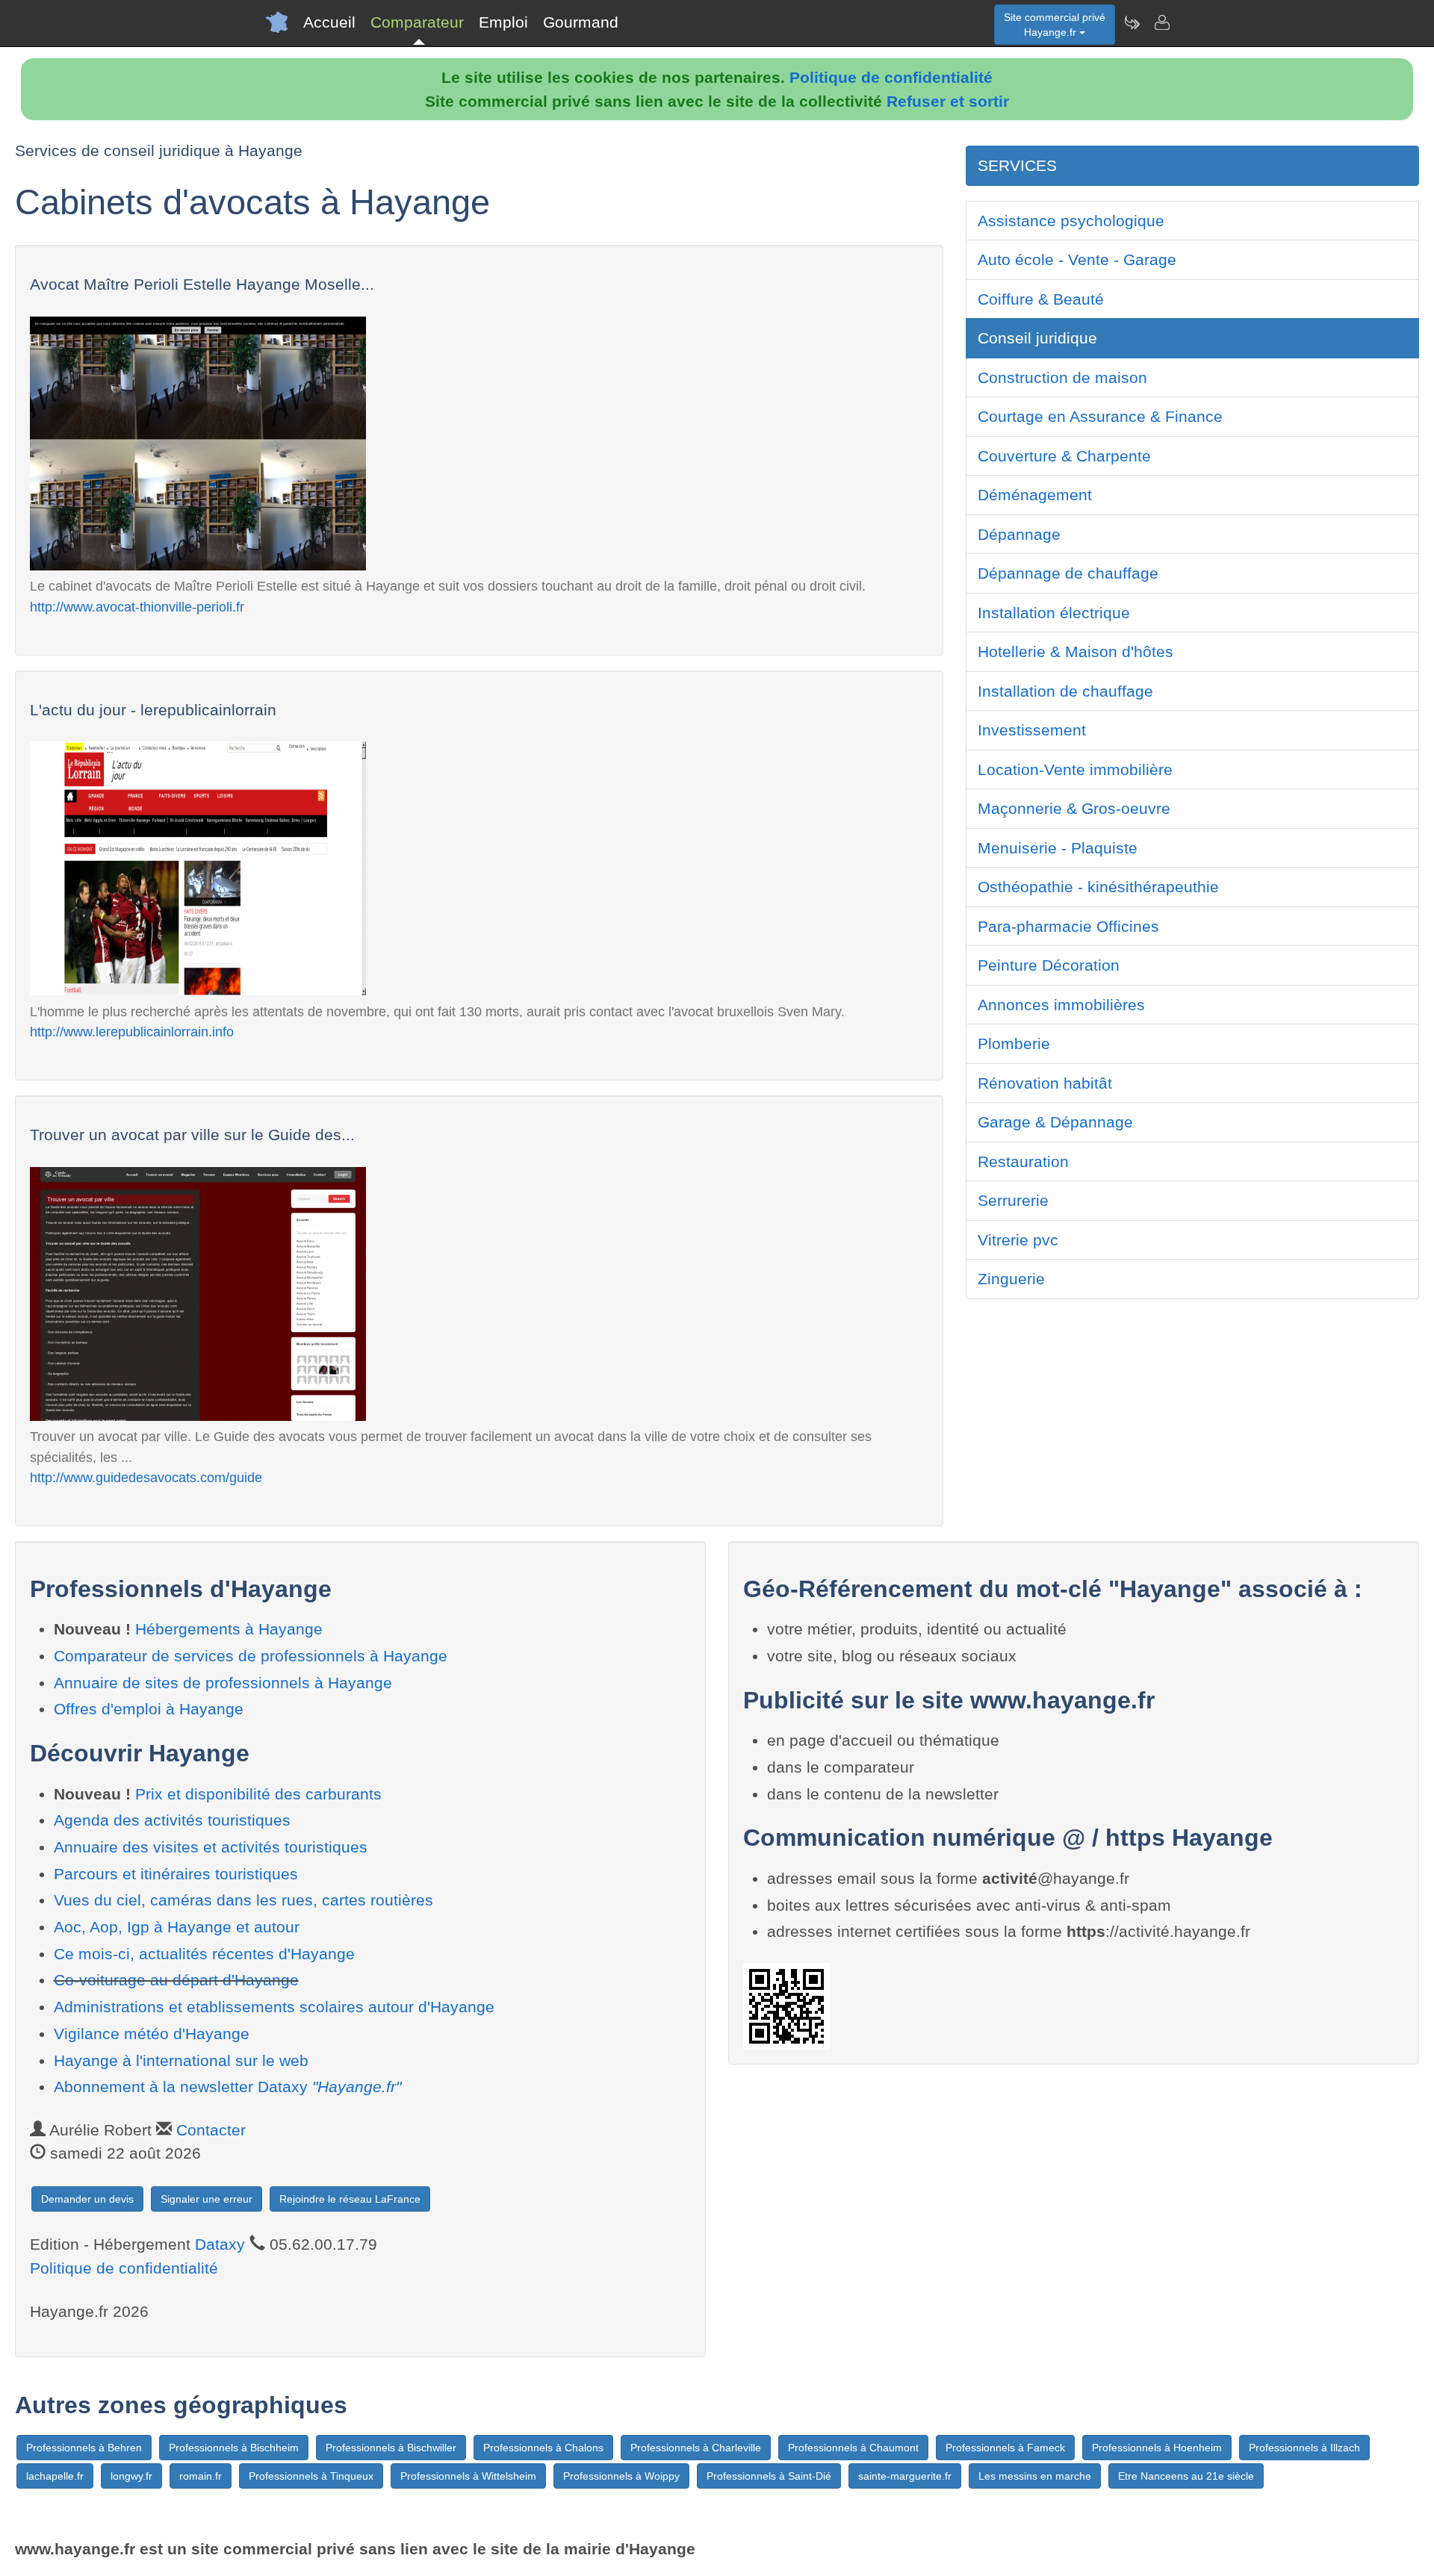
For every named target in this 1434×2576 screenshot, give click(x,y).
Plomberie (1014, 1043)
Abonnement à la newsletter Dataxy (227, 2087)
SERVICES (1017, 165)
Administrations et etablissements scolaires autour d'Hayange (274, 2007)
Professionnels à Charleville (696, 2448)
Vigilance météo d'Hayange (152, 2034)
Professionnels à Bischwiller (391, 2448)
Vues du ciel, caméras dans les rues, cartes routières (243, 1900)
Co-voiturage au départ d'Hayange (176, 1980)
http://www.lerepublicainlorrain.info (132, 1032)
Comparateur (417, 22)
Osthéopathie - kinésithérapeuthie (1098, 887)
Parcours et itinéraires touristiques (176, 1874)
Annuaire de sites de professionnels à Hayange (223, 1683)
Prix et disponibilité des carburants (258, 1794)
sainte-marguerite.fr (905, 2476)
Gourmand (581, 22)
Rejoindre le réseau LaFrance (350, 2199)
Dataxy (220, 2244)
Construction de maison (1062, 377)
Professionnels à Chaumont (853, 2448)
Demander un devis (87, 2199)
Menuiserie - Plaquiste (1058, 848)
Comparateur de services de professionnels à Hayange (251, 1656)
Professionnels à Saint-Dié (769, 2476)
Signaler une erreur (207, 2199)
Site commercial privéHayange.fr (1055, 25)
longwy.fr (131, 2476)
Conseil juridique (1037, 338)
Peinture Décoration (1049, 965)
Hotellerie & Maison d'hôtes (1075, 651)
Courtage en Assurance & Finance (1100, 416)
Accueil (329, 22)
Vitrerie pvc (1018, 1240)
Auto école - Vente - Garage (1077, 259)
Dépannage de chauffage (1068, 573)
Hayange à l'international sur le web (181, 2060)
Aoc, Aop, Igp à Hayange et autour (177, 1927)
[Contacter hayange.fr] (1161, 22)
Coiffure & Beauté (1041, 299)
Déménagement (1035, 495)
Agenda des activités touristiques (172, 1820)
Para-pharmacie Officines (1068, 926)
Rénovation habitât (1045, 1083)
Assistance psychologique (1071, 221)
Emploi (503, 22)
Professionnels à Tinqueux (311, 2476)
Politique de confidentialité (891, 77)
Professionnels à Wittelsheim (468, 2476)
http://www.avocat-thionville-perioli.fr (137, 607)
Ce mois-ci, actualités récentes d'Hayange (204, 1954)
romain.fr (201, 2476)
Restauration (1023, 1161)
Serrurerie (1013, 1200)
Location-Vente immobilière (1075, 769)
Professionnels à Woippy (621, 2476)
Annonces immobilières (1061, 1005)
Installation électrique (1054, 613)
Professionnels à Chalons (543, 2448)
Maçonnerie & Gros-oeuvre (1074, 808)
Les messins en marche (1035, 2476)
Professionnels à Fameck (1005, 2448)
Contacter (211, 2130)
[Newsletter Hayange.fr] (1132, 22)
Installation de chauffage (1065, 691)
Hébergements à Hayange (229, 1629)
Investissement (1032, 730)
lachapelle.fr (55, 2476)
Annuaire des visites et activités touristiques (211, 1847)
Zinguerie (1011, 1279)
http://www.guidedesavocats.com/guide (146, 1477)
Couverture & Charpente (1064, 456)
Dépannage (1019, 534)
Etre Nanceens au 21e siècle (1186, 2476)
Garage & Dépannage (1055, 1122)
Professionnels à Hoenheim (1157, 2448)
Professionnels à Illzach (1304, 2448)
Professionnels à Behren (84, 2448)
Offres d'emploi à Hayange (149, 1709)
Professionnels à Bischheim (234, 2448)
